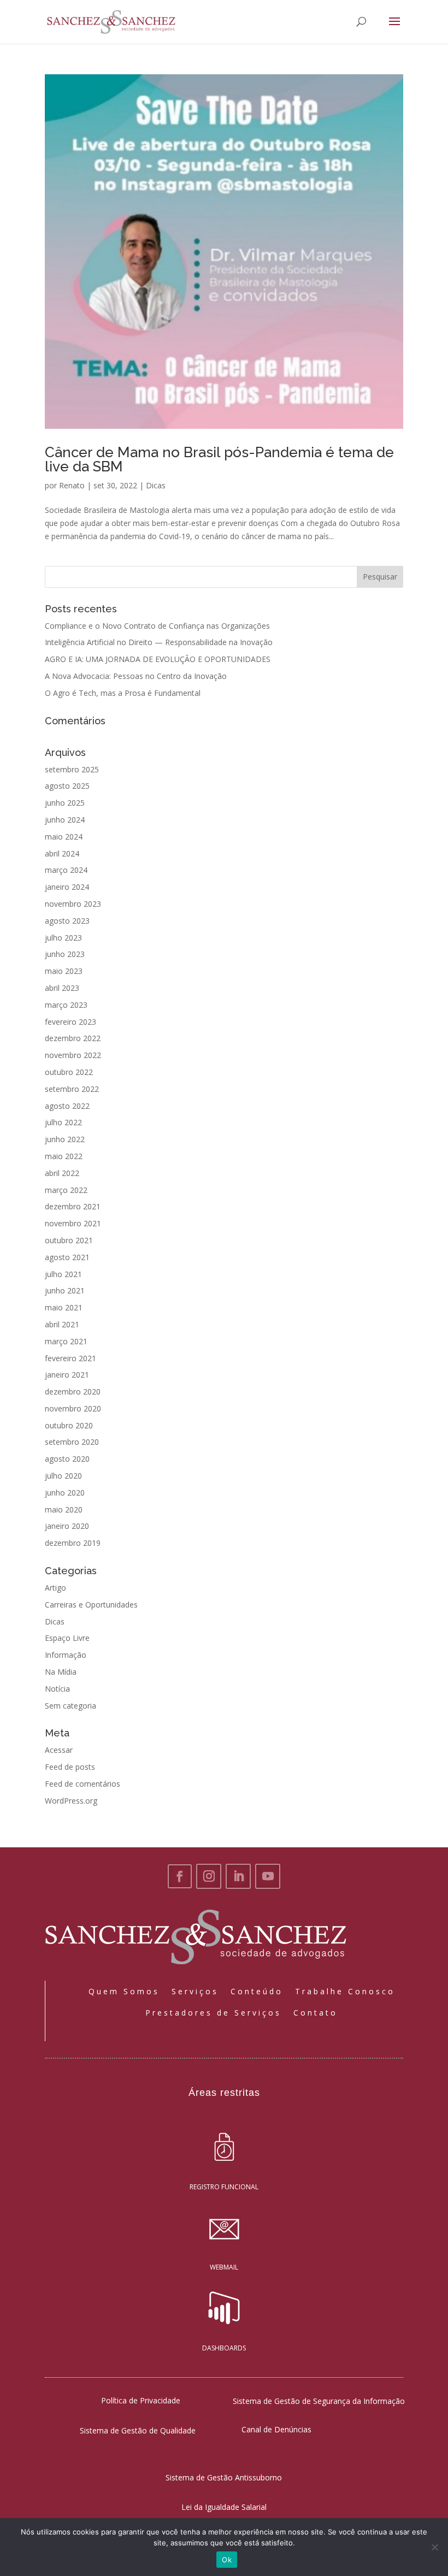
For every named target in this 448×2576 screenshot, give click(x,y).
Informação (66, 1655)
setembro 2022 (72, 1089)
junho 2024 (65, 820)
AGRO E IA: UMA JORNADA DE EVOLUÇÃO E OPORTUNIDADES (158, 659)
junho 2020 (65, 1493)
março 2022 (66, 1190)
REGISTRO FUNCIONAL (224, 2187)
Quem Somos (124, 1991)
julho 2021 (63, 1274)
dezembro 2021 (73, 1206)
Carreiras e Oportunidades (91, 1605)
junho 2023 (65, 954)
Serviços (195, 1991)
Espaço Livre (67, 1638)
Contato (316, 2013)
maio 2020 (64, 1509)
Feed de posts (70, 1767)
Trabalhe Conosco (345, 1991)
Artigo (55, 1588)
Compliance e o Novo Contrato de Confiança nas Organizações (157, 626)
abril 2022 (62, 1173)
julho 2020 (63, 1476)
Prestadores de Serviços (213, 2013)
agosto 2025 (67, 786)
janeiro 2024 (67, 887)
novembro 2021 (73, 1223)
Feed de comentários (82, 1784)
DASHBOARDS (224, 2348)
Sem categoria (70, 1706)
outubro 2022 (69, 1072)
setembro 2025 (72, 769)
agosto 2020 (67, 1459)
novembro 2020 (73, 1408)
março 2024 (66, 870)
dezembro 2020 (73, 1392)
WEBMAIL (224, 2267)
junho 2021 (65, 1290)
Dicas (156, 485)
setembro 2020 (72, 1442)
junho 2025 (65, 803)
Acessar (59, 1750)
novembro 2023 (73, 904)
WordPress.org (71, 1801)
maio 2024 (64, 837)
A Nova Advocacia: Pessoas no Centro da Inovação (136, 676)
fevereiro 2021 (70, 1358)
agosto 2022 (67, 1106)
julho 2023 (63, 938)
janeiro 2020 (67, 1526)
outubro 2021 (69, 1240)
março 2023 (66, 1005)
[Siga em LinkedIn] (238, 1876)
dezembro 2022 (73, 1038)
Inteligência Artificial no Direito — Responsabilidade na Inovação (159, 642)
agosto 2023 (67, 921)
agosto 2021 (67, 1257)
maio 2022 (64, 1156)
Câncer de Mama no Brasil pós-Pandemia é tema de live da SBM (219, 459)
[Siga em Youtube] (268, 1876)
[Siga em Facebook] (180, 1876)
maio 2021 (64, 1307)
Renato (72, 485)
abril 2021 (62, 1324)
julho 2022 (63, 1122)
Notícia (57, 1689)
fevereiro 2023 (70, 1022)
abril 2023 (62, 988)
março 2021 (66, 1341)
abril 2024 (62, 853)
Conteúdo (257, 1991)
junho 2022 (65, 1139)
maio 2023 (64, 971)
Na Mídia (61, 1672)
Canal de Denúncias (276, 2429)
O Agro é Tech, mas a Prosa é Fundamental (123, 693)
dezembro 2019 (73, 1543)
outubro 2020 (69, 1425)
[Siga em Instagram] (209, 1876)
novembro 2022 (73, 1055)
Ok (227, 2560)
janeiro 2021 (67, 1375)
